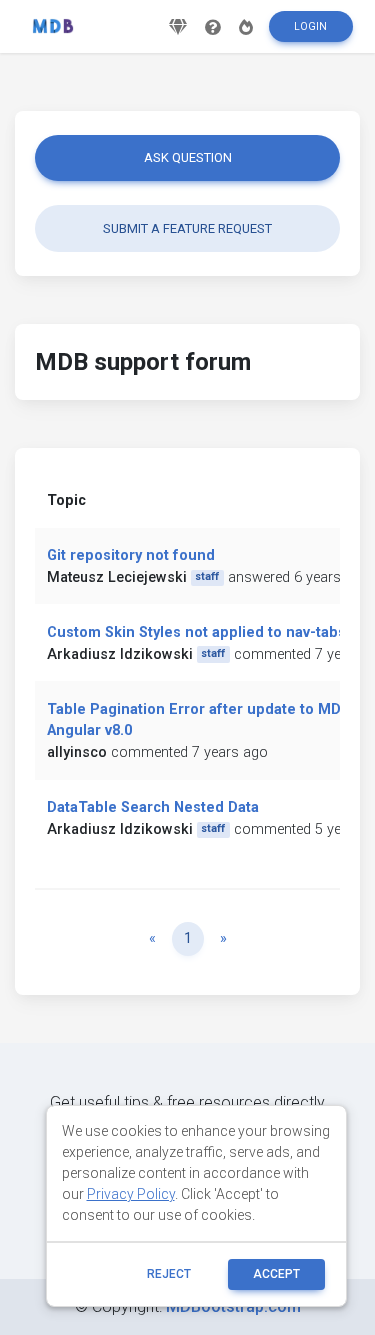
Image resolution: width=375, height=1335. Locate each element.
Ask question (188, 157)
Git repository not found (131, 555)
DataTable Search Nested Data (153, 807)
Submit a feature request (187, 228)
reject (169, 1274)
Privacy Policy (131, 1194)
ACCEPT (276, 1274)
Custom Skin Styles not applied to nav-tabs (196, 632)
